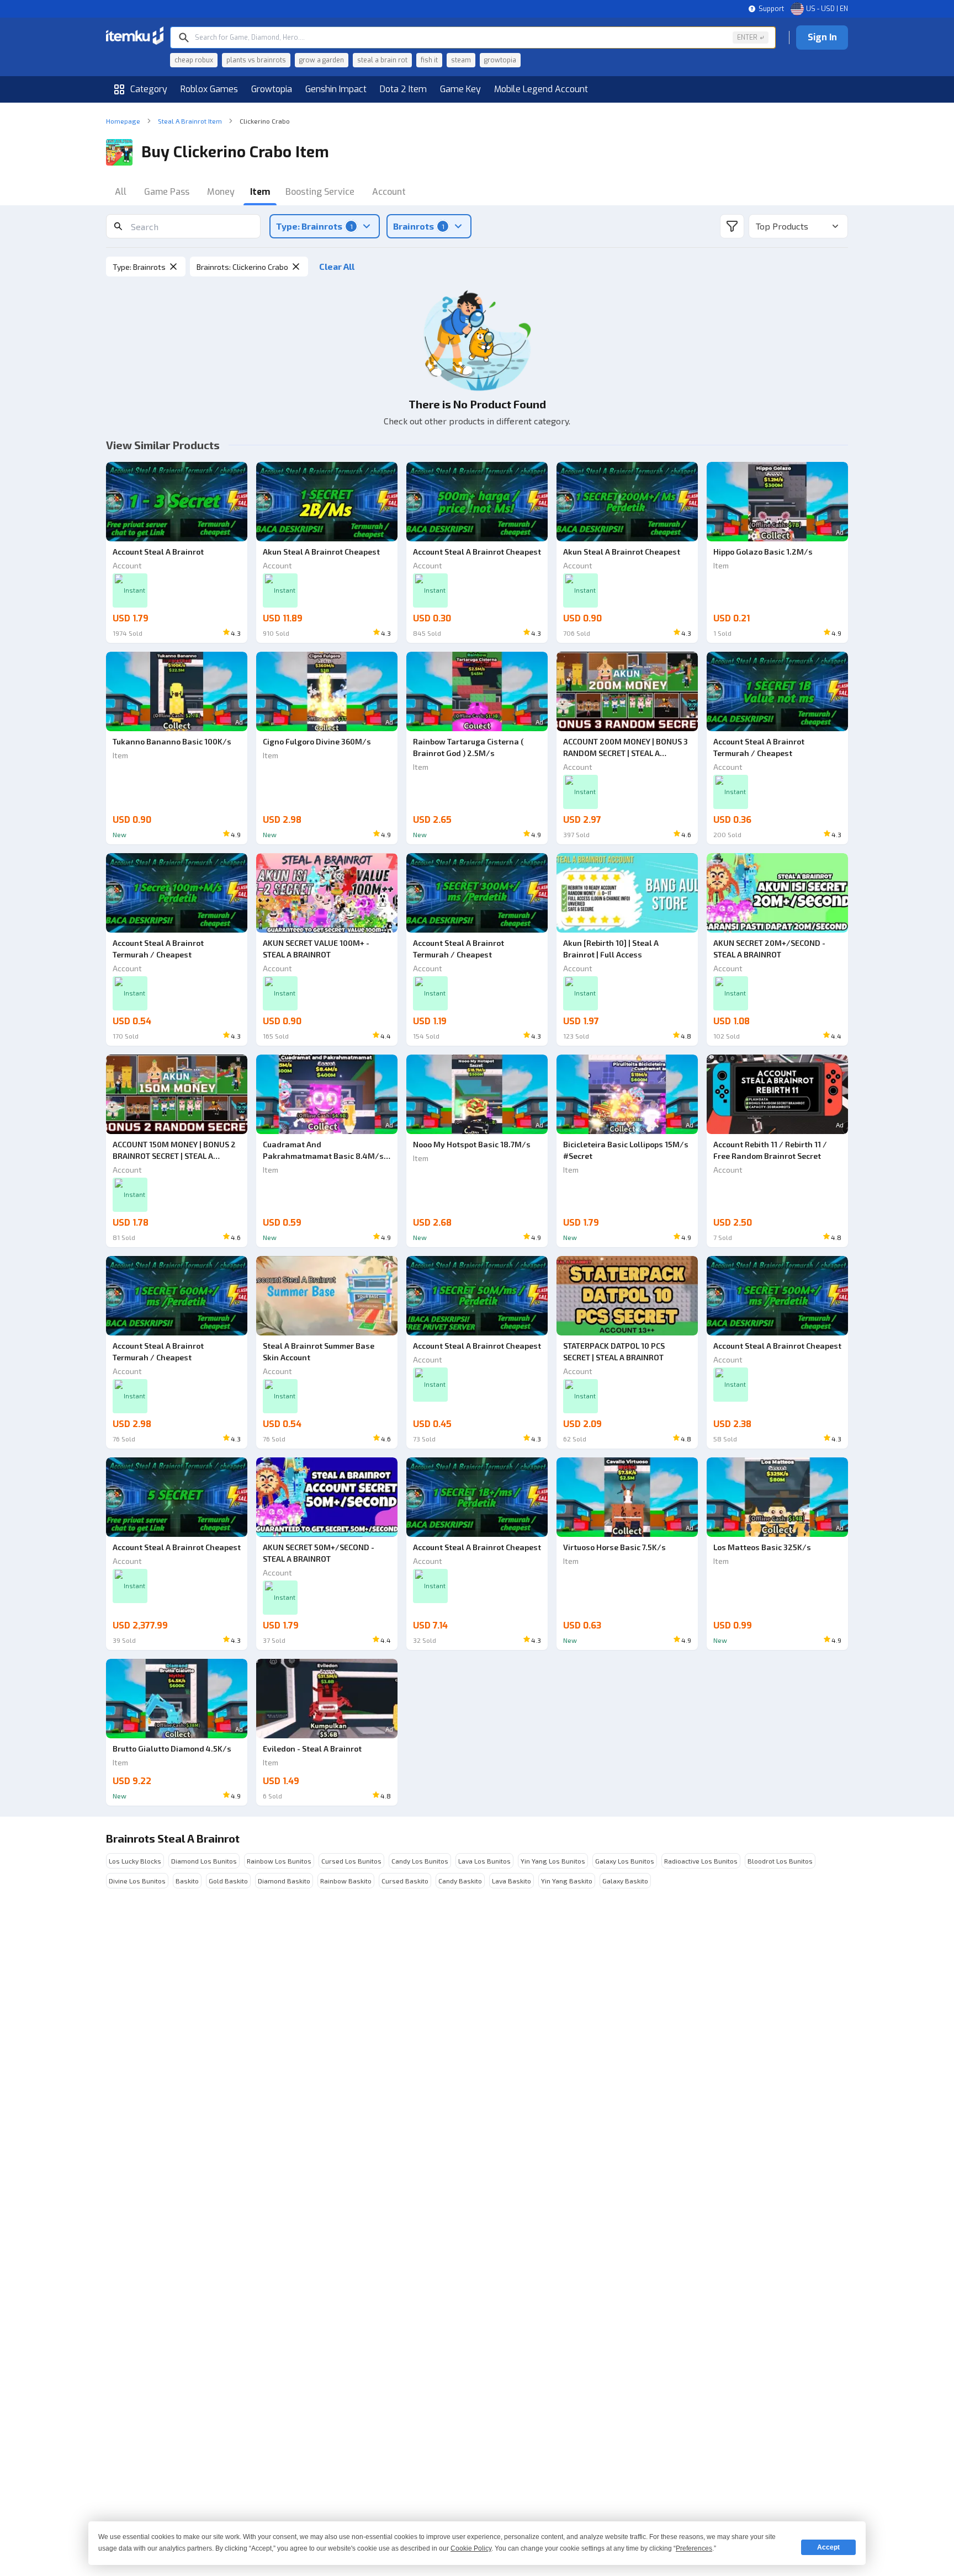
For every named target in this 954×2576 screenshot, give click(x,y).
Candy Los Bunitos (420, 1861)
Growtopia (272, 89)
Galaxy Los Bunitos (625, 1861)
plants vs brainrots (256, 60)
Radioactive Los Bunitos (701, 1861)
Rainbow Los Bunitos (279, 1861)
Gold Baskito (228, 1881)
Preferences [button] (694, 2548)
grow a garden (322, 60)
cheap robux (194, 60)
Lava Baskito (512, 1881)
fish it (429, 60)
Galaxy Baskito (625, 1881)
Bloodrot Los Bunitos (780, 1861)
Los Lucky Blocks (135, 1861)
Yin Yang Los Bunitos (553, 1861)
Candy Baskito (460, 1881)
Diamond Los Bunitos (204, 1861)
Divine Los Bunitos (137, 1881)
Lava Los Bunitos (484, 1861)
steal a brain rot (382, 60)
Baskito (187, 1881)
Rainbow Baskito (346, 1881)
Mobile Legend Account (541, 89)
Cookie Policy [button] (471, 2548)
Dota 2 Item (403, 89)
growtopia (500, 60)
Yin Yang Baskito (567, 1881)
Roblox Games (209, 89)
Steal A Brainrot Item (190, 121)
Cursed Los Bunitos (351, 1861)
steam (461, 60)
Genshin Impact (336, 89)
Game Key (460, 89)
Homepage (123, 121)
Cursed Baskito (405, 1881)
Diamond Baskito (284, 1881)
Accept (828, 2547)
